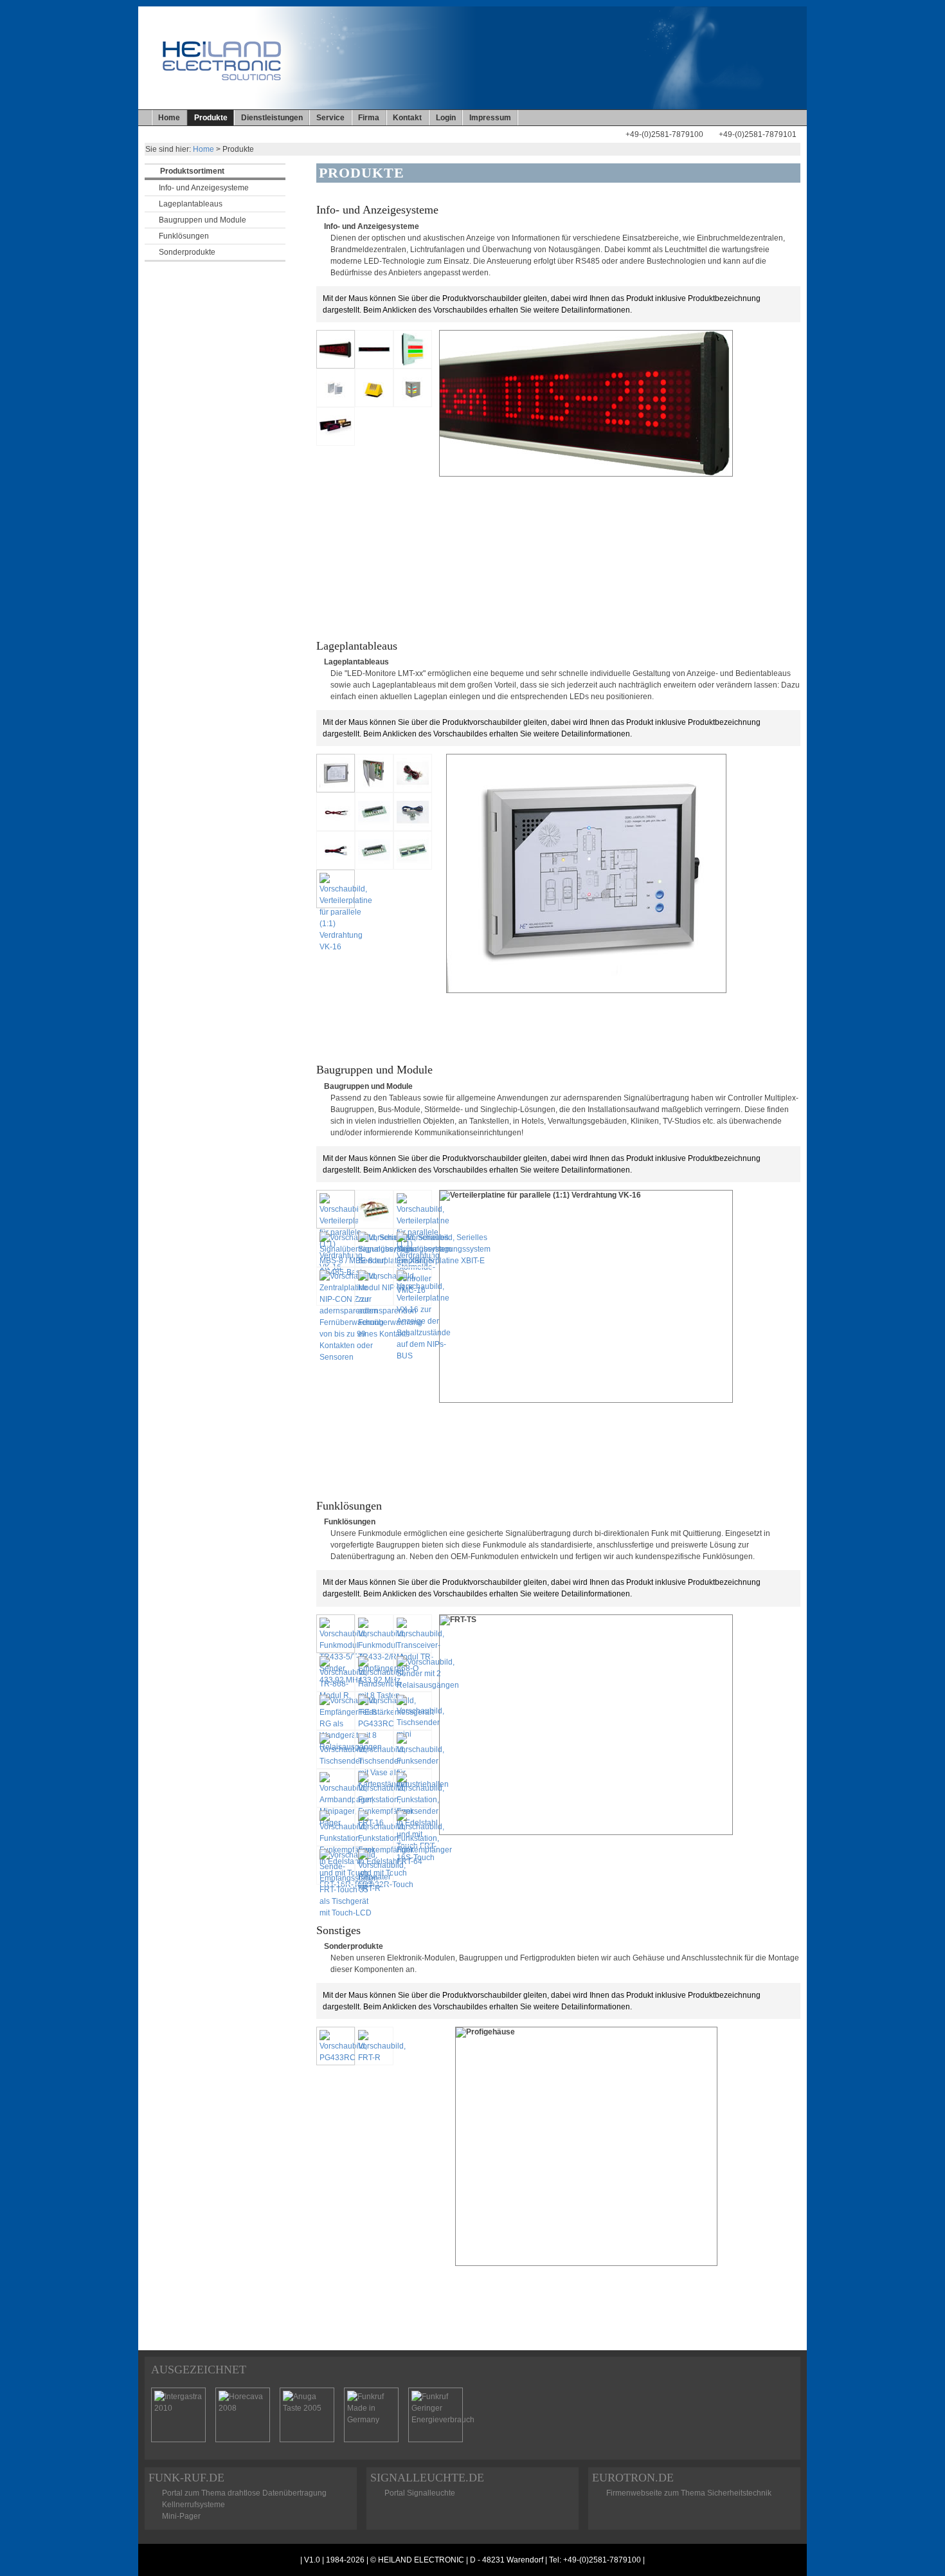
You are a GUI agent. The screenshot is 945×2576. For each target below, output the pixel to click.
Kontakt (407, 118)
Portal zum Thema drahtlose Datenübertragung (244, 2493)
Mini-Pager (181, 2516)
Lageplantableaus (191, 204)
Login (446, 118)
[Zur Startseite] (589, 141)
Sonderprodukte (187, 252)
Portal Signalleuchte (420, 2493)
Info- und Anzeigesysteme (204, 188)
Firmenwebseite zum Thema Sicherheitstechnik (689, 2493)
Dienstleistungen (272, 118)
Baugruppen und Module (203, 220)
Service (330, 118)
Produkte (211, 118)
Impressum (490, 118)
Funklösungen (184, 236)
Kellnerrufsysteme (194, 2505)
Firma (369, 118)
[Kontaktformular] (604, 141)
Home (169, 118)
